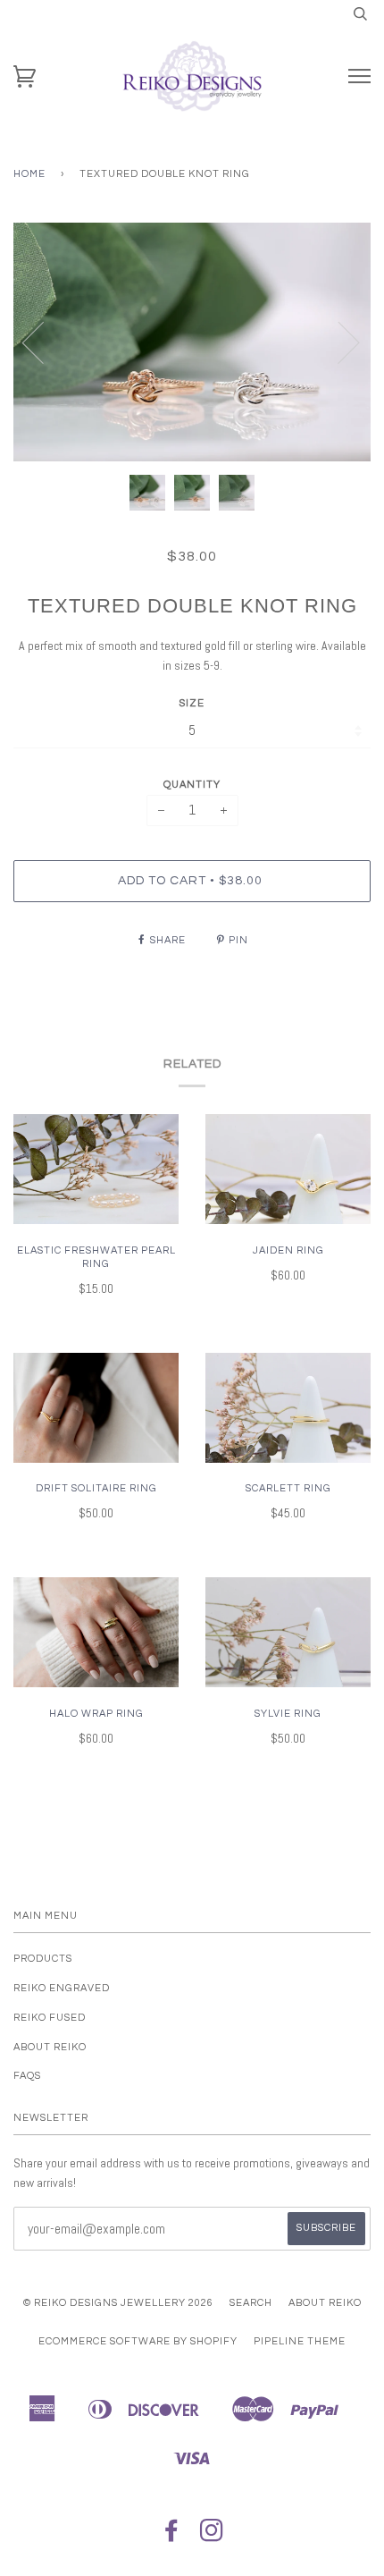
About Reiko (50, 2047)
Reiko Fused (50, 2018)
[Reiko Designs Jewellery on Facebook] (172, 2536)
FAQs (27, 2076)
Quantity (192, 785)
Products (43, 1959)
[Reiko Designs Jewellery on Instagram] (212, 2536)
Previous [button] (44, 342)
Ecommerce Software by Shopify (138, 2341)
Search (251, 2303)
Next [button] (338, 342)
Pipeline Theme (300, 2341)
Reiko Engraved (62, 1988)
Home (29, 174)
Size (192, 703)
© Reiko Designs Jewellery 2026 (118, 2303)
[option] (192, 342)
